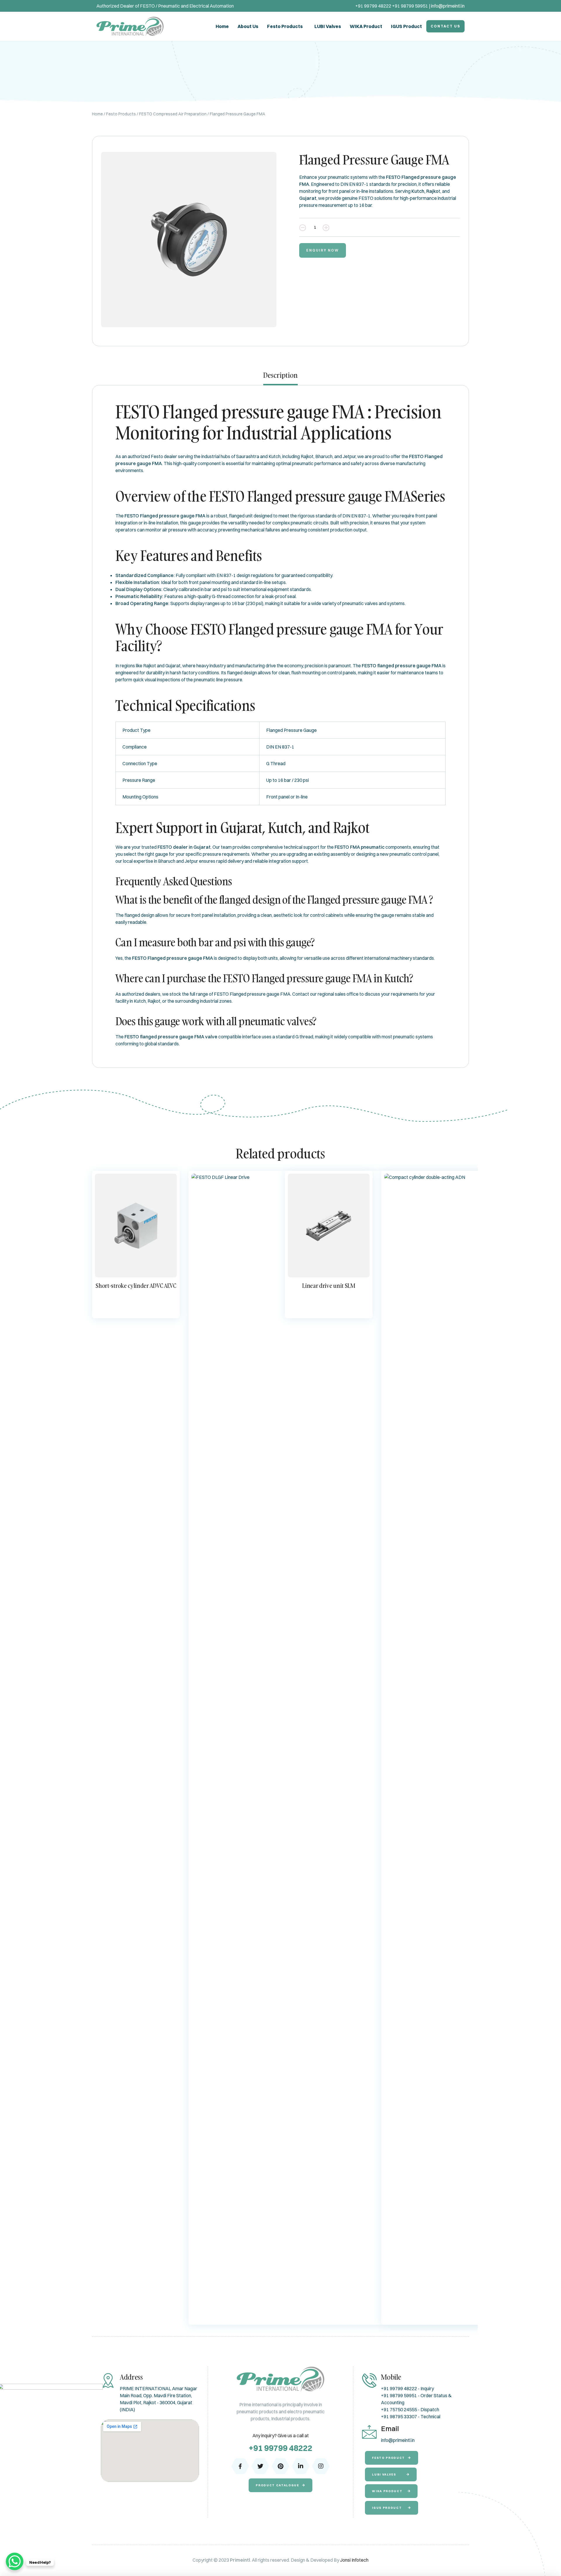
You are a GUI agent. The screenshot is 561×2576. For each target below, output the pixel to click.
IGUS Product (406, 26)
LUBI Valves (328, 26)
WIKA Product (366, 26)
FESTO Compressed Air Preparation (173, 114)
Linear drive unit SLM (329, 1286)
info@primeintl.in (448, 6)
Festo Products (285, 26)
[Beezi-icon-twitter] (260, 2466)
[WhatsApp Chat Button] (15, 2561)
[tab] (280, 378)
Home (222, 26)
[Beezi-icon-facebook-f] (240, 2466)
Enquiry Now (323, 250)
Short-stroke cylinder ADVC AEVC (136, 1286)
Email (390, 2428)
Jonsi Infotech (354, 2560)
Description (280, 375)
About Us (248, 26)
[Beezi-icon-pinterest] (280, 2466)
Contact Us (445, 26)
